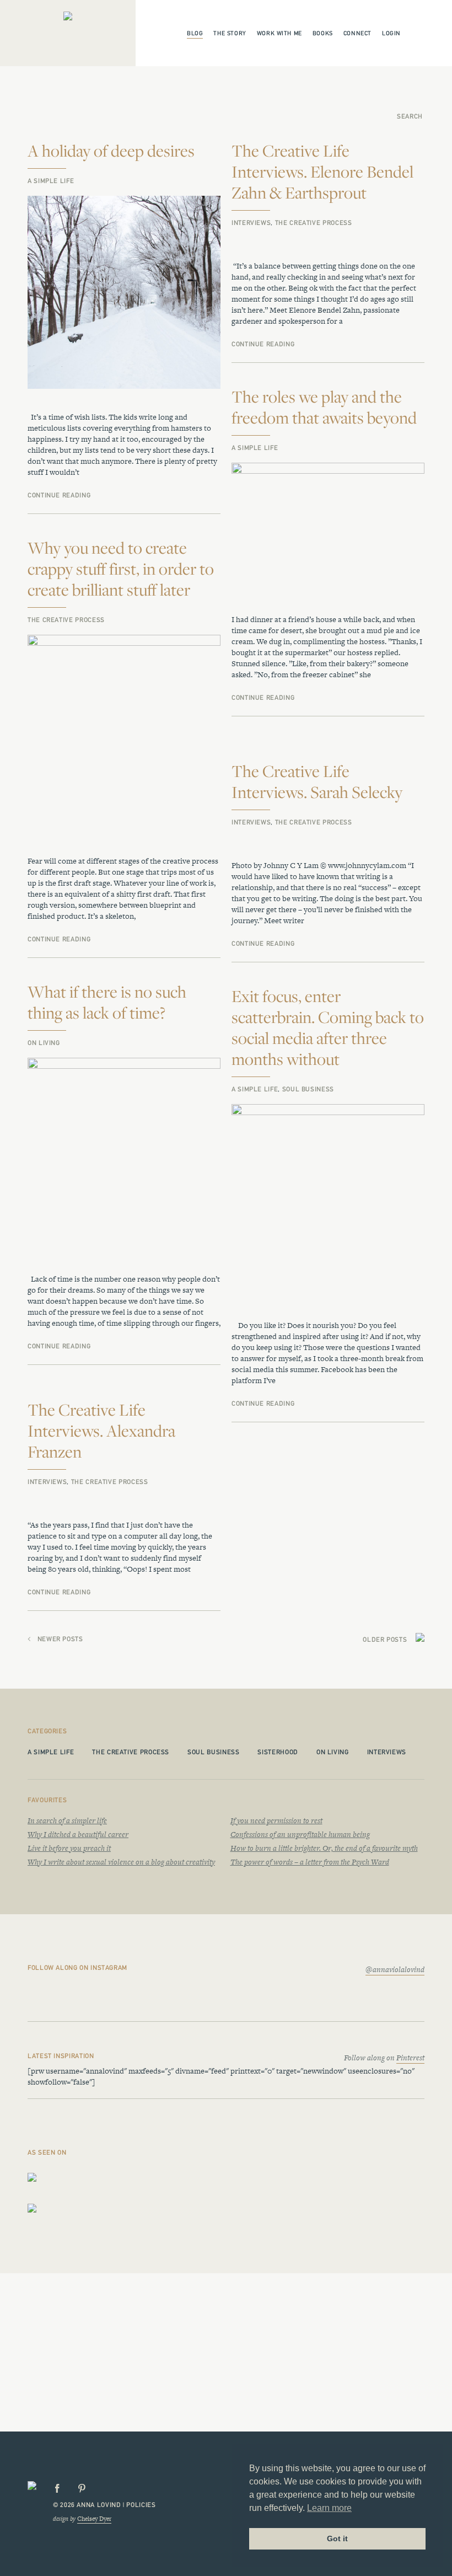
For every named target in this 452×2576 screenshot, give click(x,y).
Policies (141, 2505)
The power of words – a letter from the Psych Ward (310, 1862)
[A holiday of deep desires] (124, 293)
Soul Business (308, 1089)
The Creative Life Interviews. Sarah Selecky (317, 781)
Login (391, 33)
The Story (230, 33)
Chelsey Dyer (94, 2519)
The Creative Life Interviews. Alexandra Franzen (101, 1431)
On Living (44, 1043)
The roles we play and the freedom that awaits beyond (324, 407)
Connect (357, 33)
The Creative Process (314, 223)
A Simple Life (51, 181)
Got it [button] (337, 2538)
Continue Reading (59, 495)
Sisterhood (278, 1752)
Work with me (279, 33)
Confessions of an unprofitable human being (300, 1834)
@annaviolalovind (395, 1969)
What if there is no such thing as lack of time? (107, 1002)
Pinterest (410, 2058)
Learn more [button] (329, 2508)
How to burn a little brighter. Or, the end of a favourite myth (324, 1848)
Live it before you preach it (69, 1848)
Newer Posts (60, 1639)
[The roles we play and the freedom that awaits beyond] (328, 527)
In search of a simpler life (67, 1820)
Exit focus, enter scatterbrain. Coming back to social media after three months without (328, 1027)
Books (323, 33)
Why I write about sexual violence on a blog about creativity (121, 1862)
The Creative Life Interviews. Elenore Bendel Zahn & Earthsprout (322, 172)
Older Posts (385, 1640)
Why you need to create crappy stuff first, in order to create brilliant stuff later (121, 569)
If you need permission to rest (276, 1820)
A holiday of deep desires (111, 151)
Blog (195, 33)
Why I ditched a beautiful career (78, 1834)
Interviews (251, 223)
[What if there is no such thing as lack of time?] (124, 1155)
